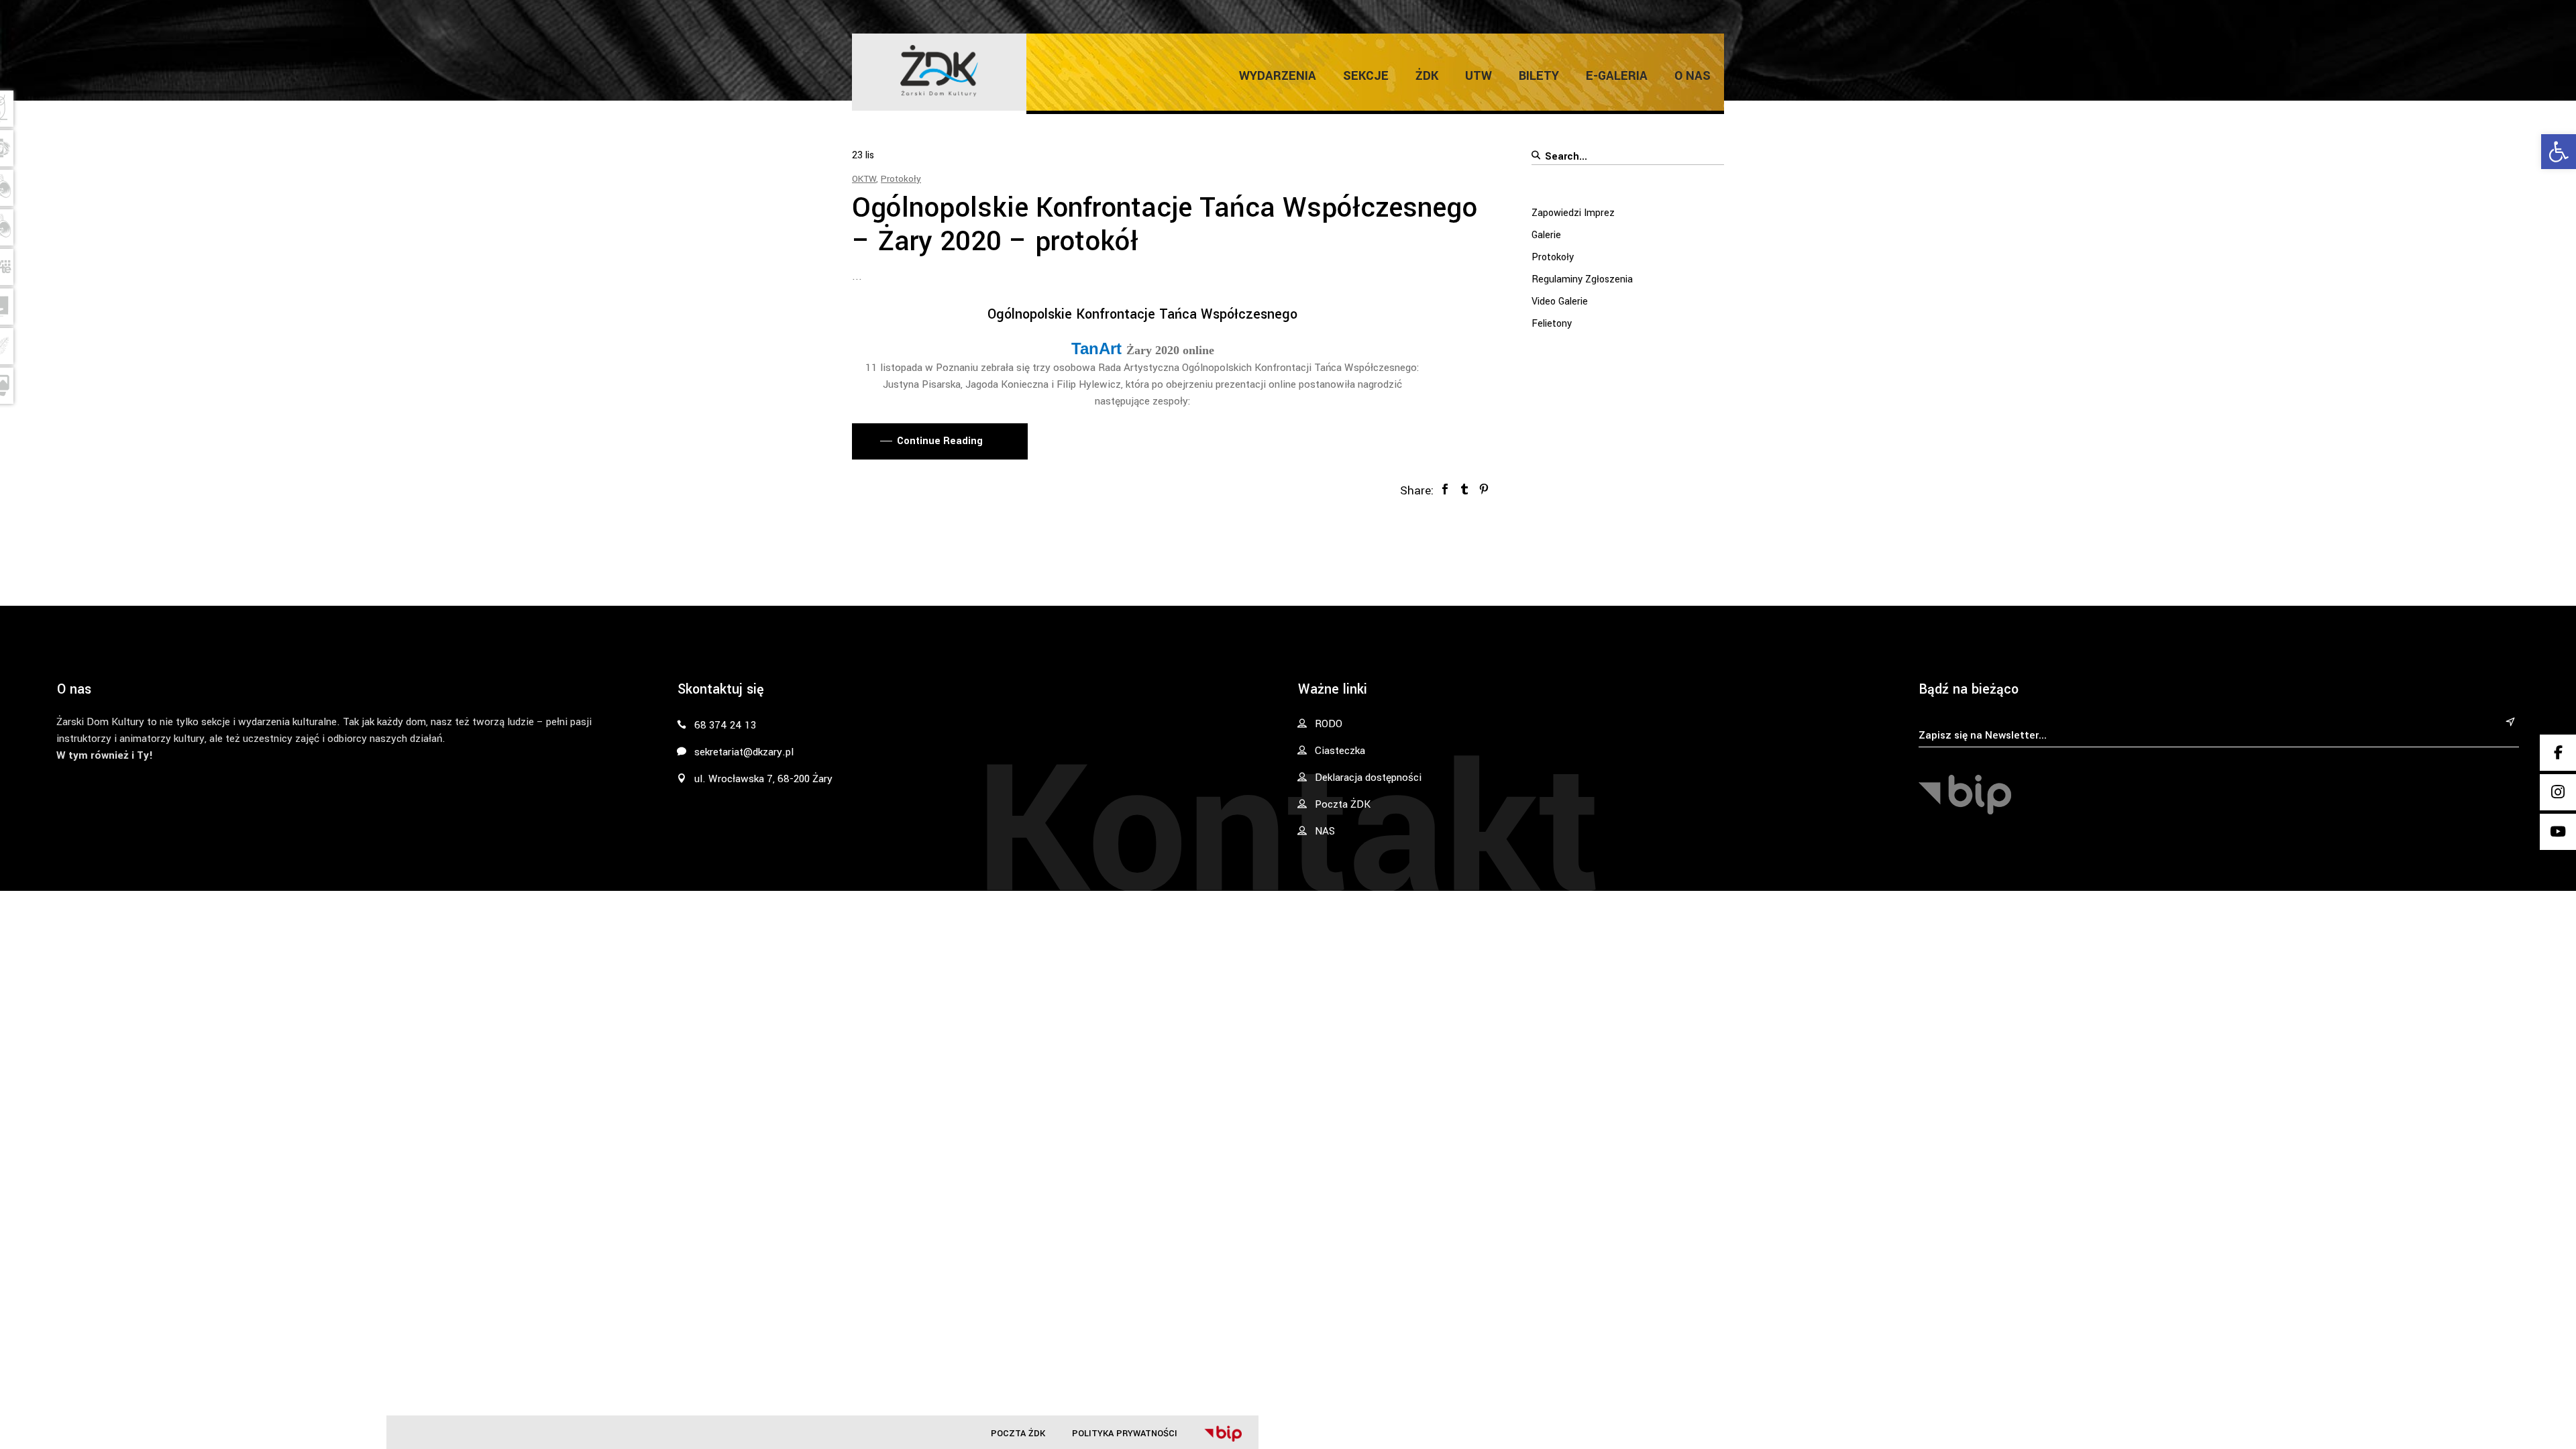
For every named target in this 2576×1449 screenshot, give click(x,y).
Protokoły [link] (901, 179)
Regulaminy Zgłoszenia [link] (1582, 279)
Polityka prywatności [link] (1125, 1433)
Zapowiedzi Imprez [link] (1573, 213)
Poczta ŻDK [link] (1018, 1433)
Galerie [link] (1546, 235)
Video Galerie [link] (1560, 302)
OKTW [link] (864, 179)
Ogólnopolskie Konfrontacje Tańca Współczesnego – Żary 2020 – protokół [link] (1165, 225)
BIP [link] (1223, 1434)
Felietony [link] (1552, 324)
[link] (2559, 152)
